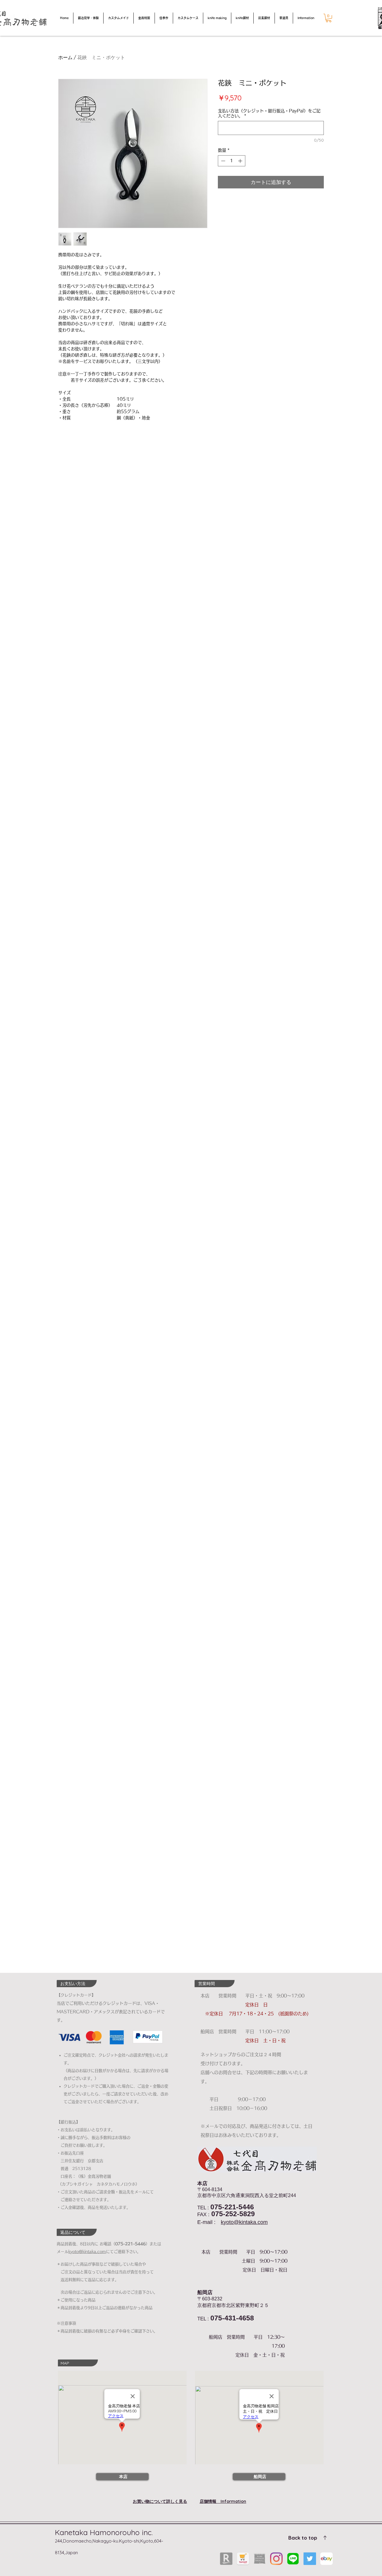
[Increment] (241, 161)
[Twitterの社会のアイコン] (310, 2559)
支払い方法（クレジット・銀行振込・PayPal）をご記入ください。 (269, 113)
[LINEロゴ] (293, 2559)
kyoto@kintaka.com (244, 2222)
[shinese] (260, 2559)
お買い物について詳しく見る (160, 2501)
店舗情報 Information (223, 2501)
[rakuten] (226, 2559)
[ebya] (326, 2559)
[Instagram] (276, 2559)
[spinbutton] (232, 161)
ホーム (65, 57)
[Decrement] (222, 161)
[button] (329, 18)
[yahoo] (243, 2559)
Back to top (303, 2538)
